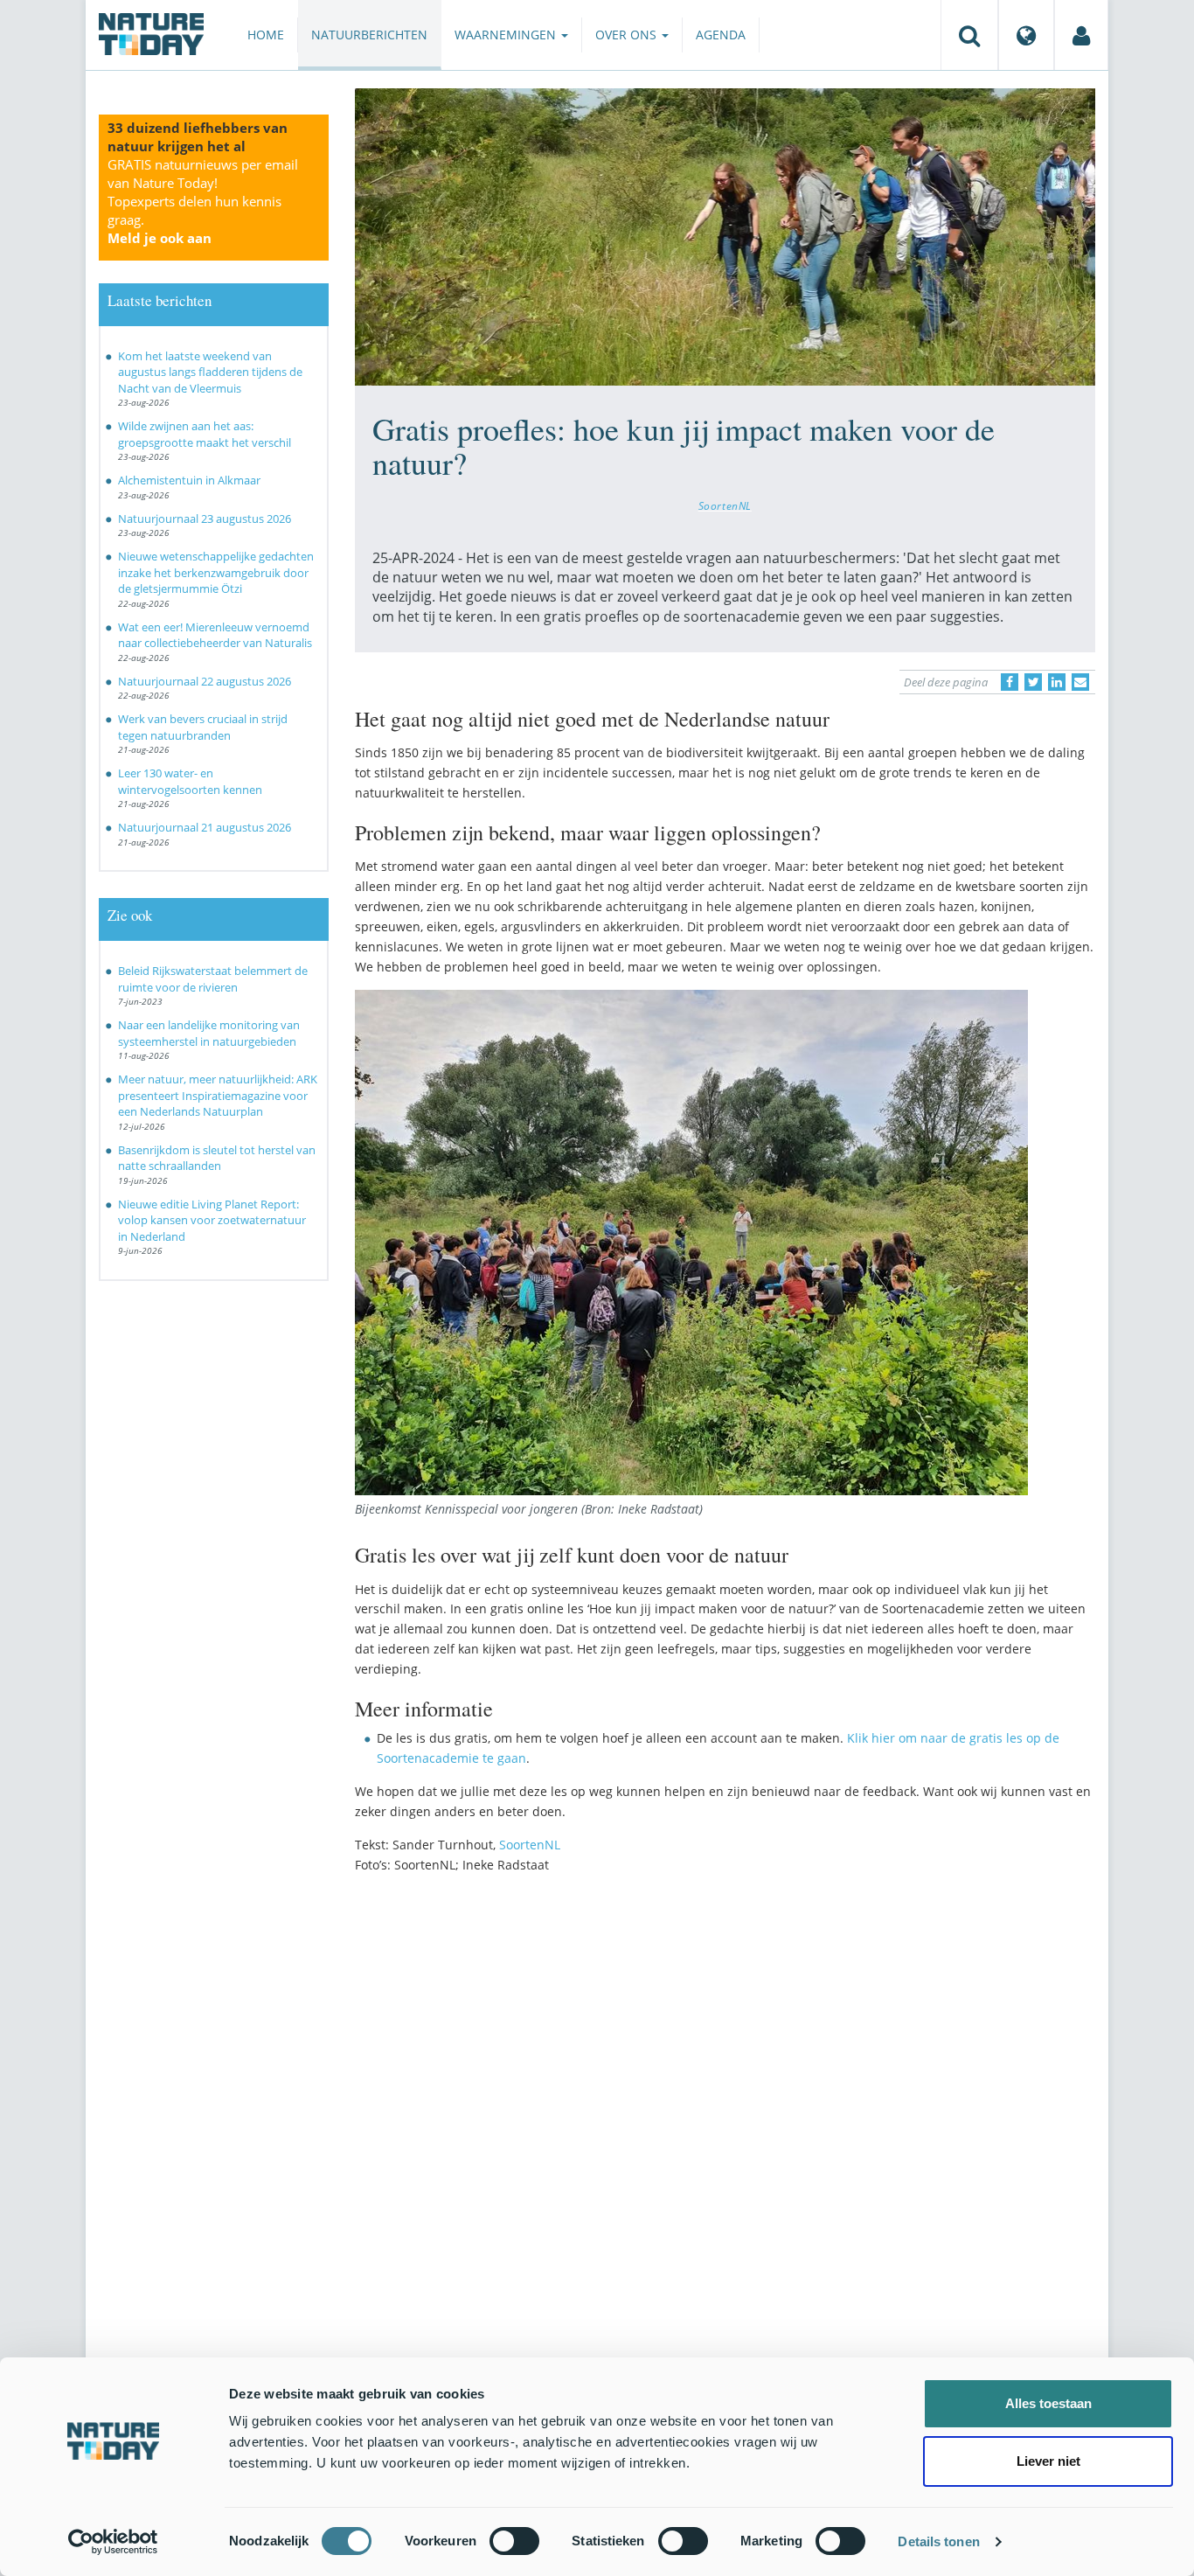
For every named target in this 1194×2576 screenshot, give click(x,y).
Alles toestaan (1048, 2403)
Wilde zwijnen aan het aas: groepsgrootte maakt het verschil (205, 434)
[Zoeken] (969, 35)
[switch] (514, 2541)
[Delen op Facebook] (1010, 682)
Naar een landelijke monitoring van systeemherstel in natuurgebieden (209, 1033)
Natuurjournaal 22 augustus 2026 (205, 681)
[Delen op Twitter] (1033, 682)
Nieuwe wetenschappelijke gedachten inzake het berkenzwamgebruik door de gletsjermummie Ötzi (216, 572)
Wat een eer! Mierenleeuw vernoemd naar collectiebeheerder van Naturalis (215, 635)
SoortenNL (725, 505)
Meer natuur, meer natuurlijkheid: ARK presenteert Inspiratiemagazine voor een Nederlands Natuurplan (218, 1095)
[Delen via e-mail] (1080, 682)
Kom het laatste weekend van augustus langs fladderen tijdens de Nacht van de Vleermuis (210, 372)
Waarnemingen (507, 35)
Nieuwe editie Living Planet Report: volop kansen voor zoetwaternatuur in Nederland (212, 1220)
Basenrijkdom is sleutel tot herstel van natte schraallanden (217, 1158)
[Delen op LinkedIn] (1057, 682)
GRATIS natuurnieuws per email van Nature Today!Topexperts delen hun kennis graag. (203, 201)
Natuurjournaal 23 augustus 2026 (205, 519)
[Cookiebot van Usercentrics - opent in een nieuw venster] (113, 2542)
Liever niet (1048, 2461)
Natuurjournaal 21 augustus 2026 (205, 827)
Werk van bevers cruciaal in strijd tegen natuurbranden (203, 727)
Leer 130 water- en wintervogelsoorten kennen (190, 781)
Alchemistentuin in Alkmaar (189, 480)
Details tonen (938, 2541)
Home (266, 35)
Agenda (721, 35)
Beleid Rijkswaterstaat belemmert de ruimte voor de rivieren (213, 979)
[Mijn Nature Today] (1081, 35)
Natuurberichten (369, 35)
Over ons (628, 35)
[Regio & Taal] (1026, 35)
